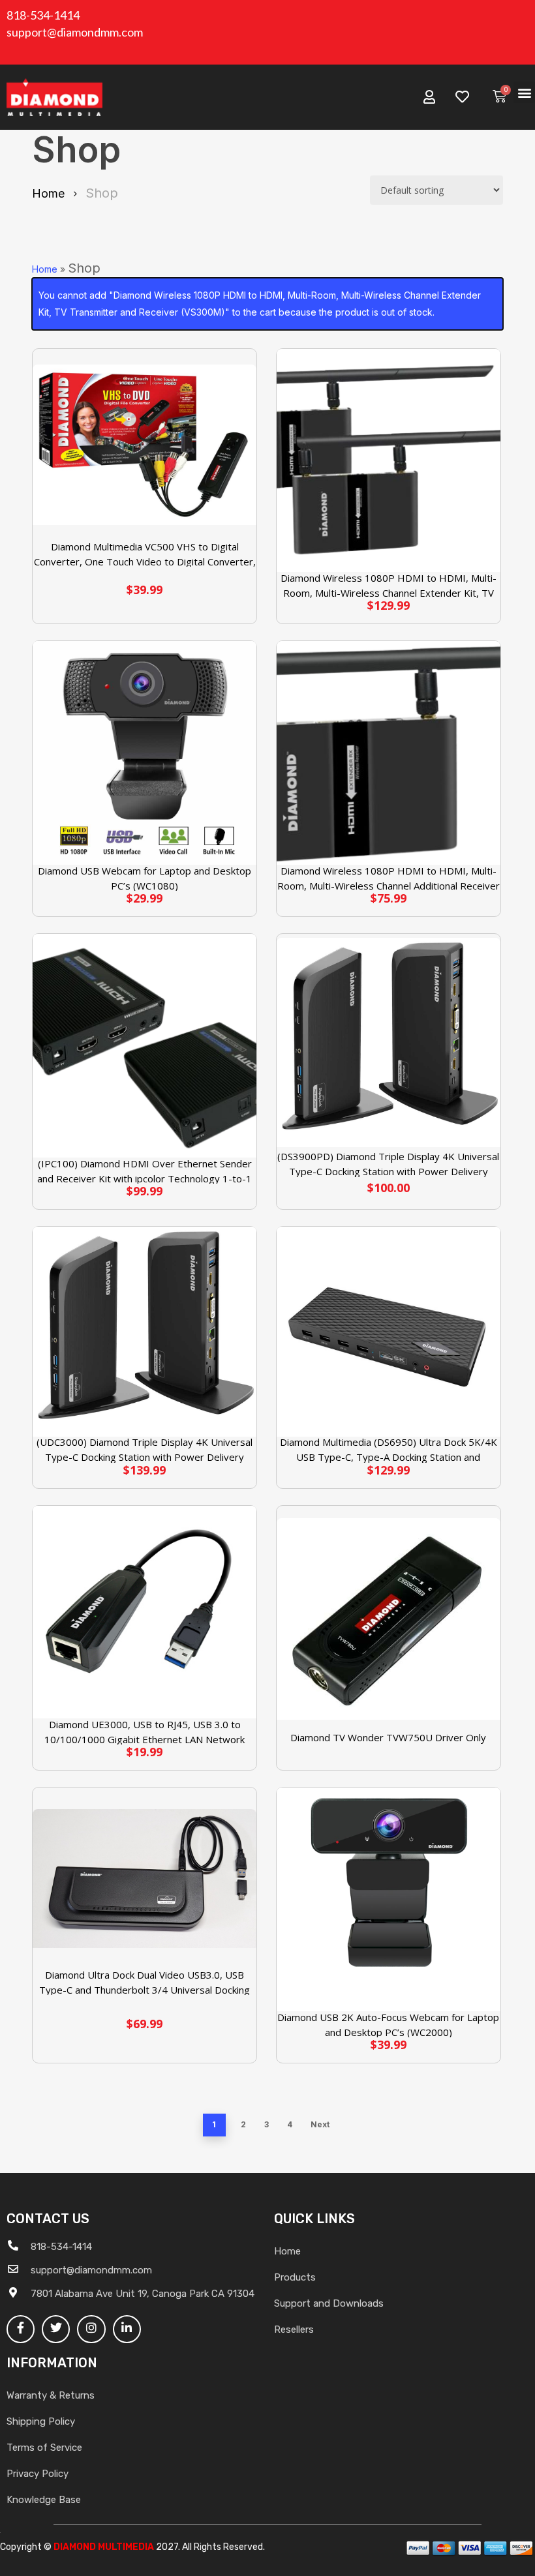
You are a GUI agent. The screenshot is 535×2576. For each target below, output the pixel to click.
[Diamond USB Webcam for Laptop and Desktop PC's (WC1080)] (145, 753)
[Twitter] (56, 2329)
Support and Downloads (329, 2303)
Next (320, 2124)
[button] (524, 92)
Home (48, 193)
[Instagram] (91, 2329)
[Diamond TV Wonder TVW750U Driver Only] (389, 1619)
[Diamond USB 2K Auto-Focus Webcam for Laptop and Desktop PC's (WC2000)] (389, 1899)
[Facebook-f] (21, 2329)
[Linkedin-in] (127, 2329)
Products (295, 2277)
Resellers (294, 2329)
